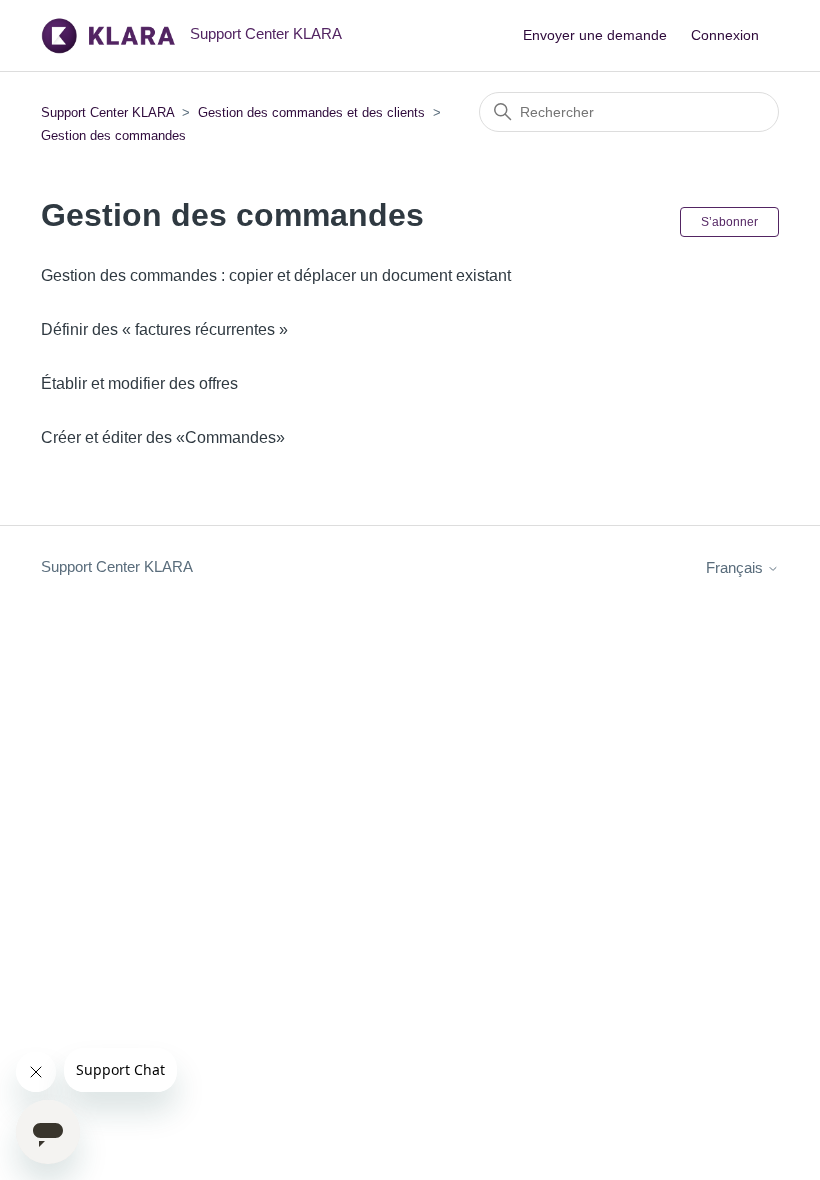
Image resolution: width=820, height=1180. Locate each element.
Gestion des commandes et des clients (311, 112)
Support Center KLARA (109, 112)
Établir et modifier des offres (139, 383)
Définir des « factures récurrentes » (164, 329)
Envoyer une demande (595, 35)
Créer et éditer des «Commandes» (163, 437)
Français (736, 567)
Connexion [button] (725, 35)
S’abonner (729, 222)
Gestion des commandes (113, 135)
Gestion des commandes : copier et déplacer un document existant (276, 275)
